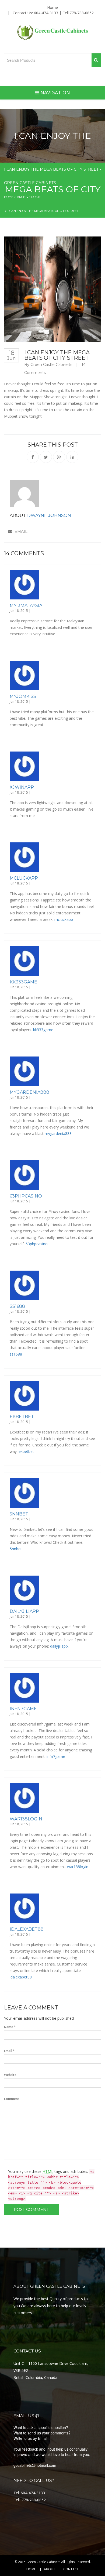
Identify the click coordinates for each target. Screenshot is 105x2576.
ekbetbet (22, 1417)
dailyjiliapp (24, 1611)
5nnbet (19, 1514)
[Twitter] (46, 457)
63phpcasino (26, 1196)
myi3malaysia (26, 606)
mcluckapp (24, 878)
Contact (71, 2569)
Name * (10, 2027)
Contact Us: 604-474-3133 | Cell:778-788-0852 (53, 13)
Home (52, 8)
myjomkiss (23, 696)
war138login (26, 1819)
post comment (31, 2209)
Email (20, 531)
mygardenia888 (29, 1092)
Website (10, 2075)
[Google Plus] (59, 457)
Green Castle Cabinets (51, 365)
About (50, 2569)
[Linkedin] (72, 457)
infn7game (23, 1709)
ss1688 (17, 1306)
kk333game (23, 982)
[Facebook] (33, 457)
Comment (12, 2099)
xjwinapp (22, 787)
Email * (9, 2051)
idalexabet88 (27, 1929)
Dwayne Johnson (49, 515)
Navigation (55, 92)
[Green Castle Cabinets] (53, 33)
